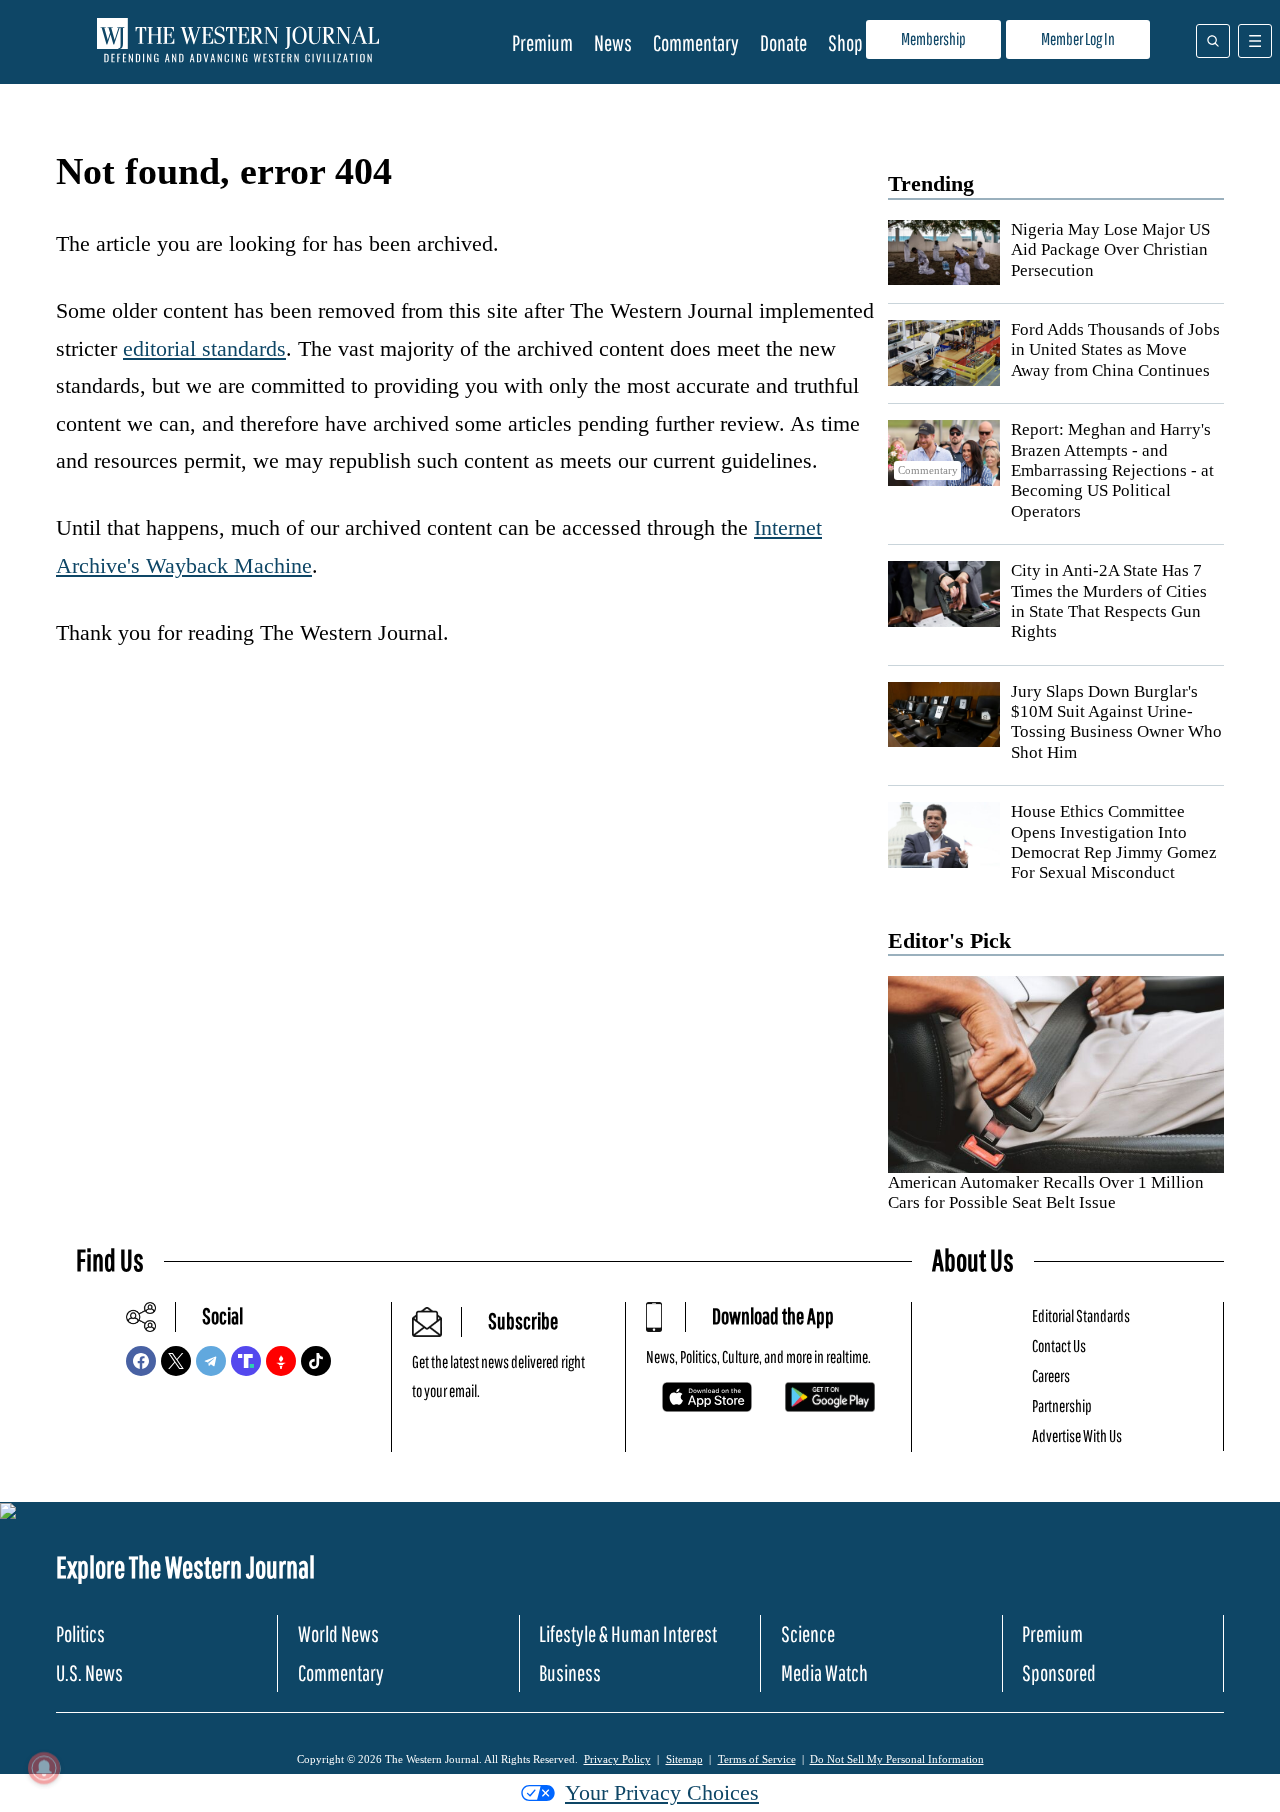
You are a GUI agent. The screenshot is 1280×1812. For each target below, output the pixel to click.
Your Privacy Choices (662, 1792)
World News (338, 1633)
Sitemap (684, 1759)
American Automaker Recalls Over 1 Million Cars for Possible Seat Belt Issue (1046, 1192)
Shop (845, 42)
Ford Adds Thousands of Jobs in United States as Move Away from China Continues (1115, 350)
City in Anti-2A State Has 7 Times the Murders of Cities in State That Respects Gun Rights (1109, 601)
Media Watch (824, 1672)
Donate (783, 42)
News (613, 42)
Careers (1051, 1375)
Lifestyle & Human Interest (628, 1633)
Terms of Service (757, 1759)
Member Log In (1078, 38)
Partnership (1062, 1405)
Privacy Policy (617, 1759)
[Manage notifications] (44, 1768)
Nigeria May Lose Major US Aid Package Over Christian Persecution (1110, 250)
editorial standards (204, 348)
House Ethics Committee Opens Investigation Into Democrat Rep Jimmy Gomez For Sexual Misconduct (1114, 842)
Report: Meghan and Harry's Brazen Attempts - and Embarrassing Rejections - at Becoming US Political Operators (1112, 470)
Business (570, 1672)
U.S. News (89, 1672)
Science (808, 1633)
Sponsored (1059, 1672)
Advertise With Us (1077, 1435)
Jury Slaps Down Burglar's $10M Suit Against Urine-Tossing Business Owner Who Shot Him (1116, 722)
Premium (542, 42)
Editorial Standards (1081, 1315)
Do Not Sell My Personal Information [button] (897, 1759)
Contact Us (1059, 1345)
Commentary (696, 42)
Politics (80, 1633)
